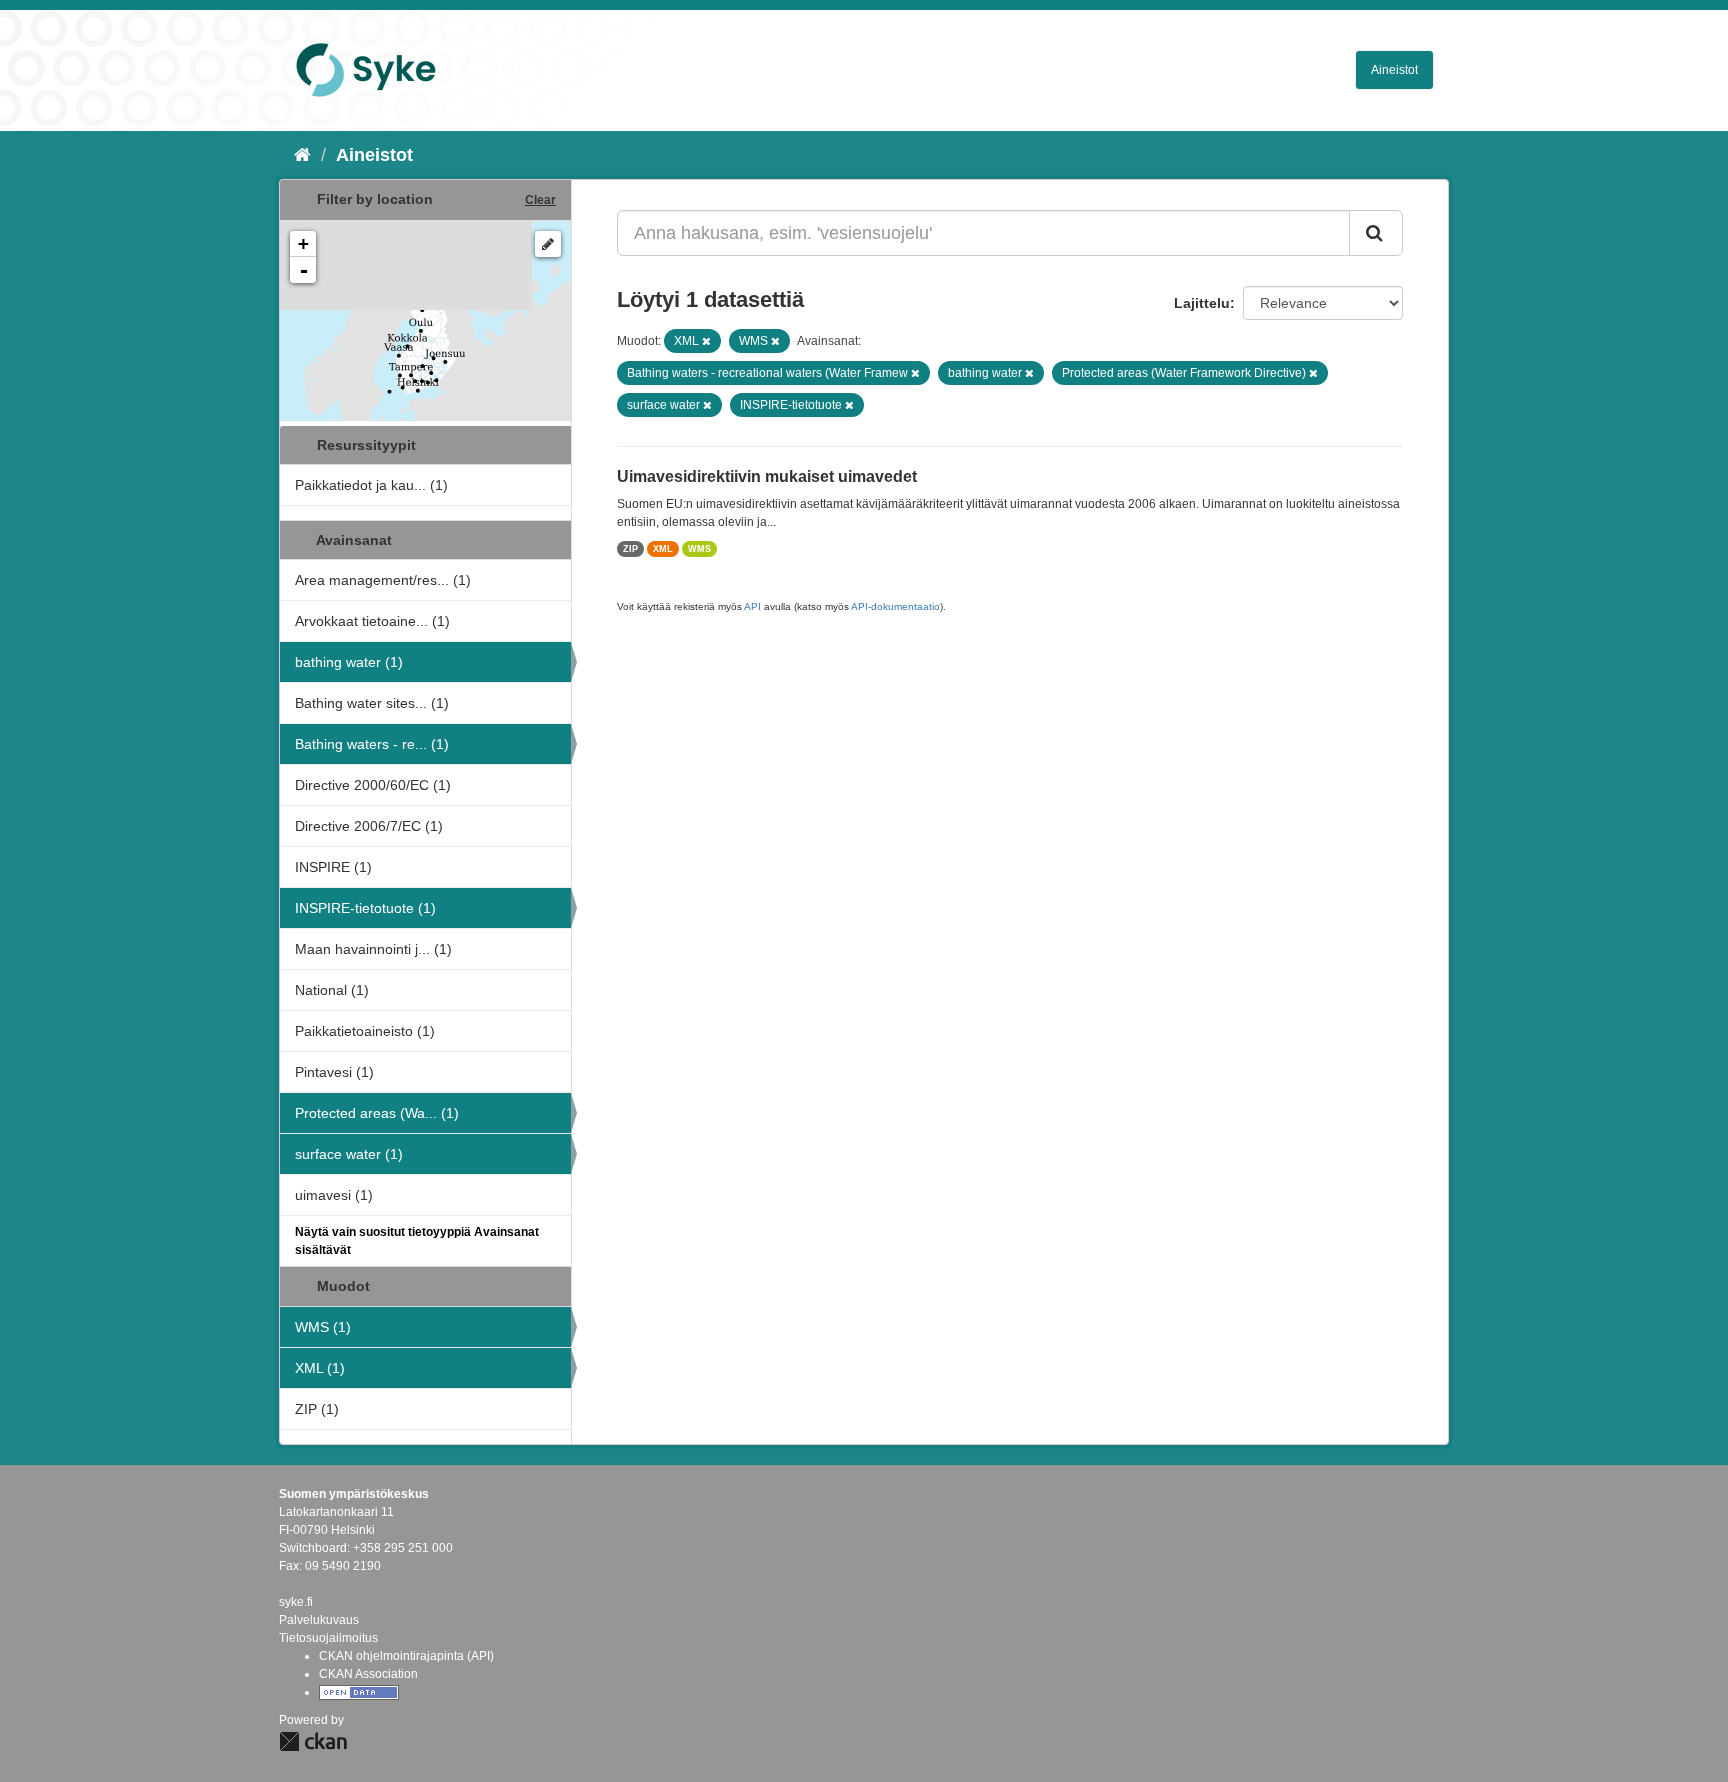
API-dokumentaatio (895, 606)
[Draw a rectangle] (548, 244)
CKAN (313, 1741)
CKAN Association (368, 1674)
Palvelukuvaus (319, 1620)
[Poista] (706, 341)
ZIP (630, 549)
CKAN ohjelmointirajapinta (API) (406, 1656)
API (752, 606)
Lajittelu (1202, 303)
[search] (1376, 233)
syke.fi (296, 1602)
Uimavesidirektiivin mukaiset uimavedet (767, 476)
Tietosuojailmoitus (328, 1638)
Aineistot (1394, 70)
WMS (699, 549)
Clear (540, 200)
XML (663, 549)
